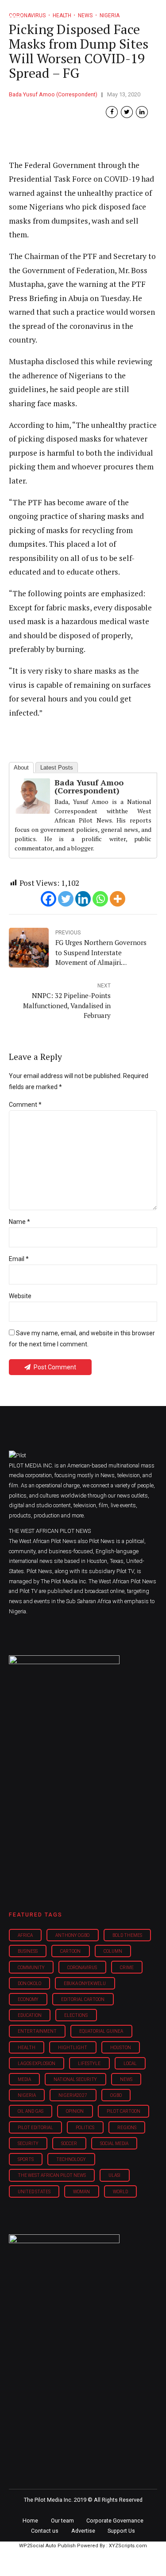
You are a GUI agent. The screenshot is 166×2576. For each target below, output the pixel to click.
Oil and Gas (31, 2111)
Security (28, 2143)
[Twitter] (66, 899)
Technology (71, 2159)
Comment (25, 1105)
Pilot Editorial (35, 2128)
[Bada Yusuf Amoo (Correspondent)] (32, 811)
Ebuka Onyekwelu (85, 1983)
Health (27, 2048)
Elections (76, 2015)
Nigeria (27, 2095)
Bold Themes (127, 1935)
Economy (28, 1999)
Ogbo (116, 2095)
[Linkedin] (83, 899)
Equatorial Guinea (101, 2031)
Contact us (45, 2531)
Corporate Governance (115, 2521)
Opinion (75, 2111)
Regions (127, 2128)
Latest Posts (57, 768)
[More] (118, 899)
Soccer (69, 2143)
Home (30, 2521)
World (120, 2192)
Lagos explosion (37, 2063)
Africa (25, 1935)
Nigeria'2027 (73, 2095)
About (21, 768)
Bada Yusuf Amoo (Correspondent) (53, 94)
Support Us (121, 2531)
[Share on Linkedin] (142, 112)
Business (28, 1951)
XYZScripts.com (128, 2546)
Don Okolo (29, 1983)
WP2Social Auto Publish (47, 2546)
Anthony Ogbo (72, 1935)
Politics (85, 2128)
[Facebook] (48, 899)
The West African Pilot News (52, 2175)
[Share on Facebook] (112, 112)
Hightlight (73, 2048)
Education (30, 2015)
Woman (81, 2192)
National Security (75, 2079)
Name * (19, 1222)
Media (24, 2079)
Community (31, 1968)
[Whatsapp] (100, 899)
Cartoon (70, 1951)
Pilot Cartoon (124, 2111)
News (126, 2079)
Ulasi (114, 2175)
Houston (121, 2048)
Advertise (83, 2531)
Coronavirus (82, 1968)
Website (20, 1296)
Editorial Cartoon (83, 1999)
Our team (62, 2521)
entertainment (37, 2031)
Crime (127, 1968)
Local (130, 2063)
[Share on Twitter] (127, 112)
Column (113, 1951)
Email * (19, 1259)
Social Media (114, 2143)
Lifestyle (89, 2063)
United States (34, 2192)
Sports (26, 2159)
